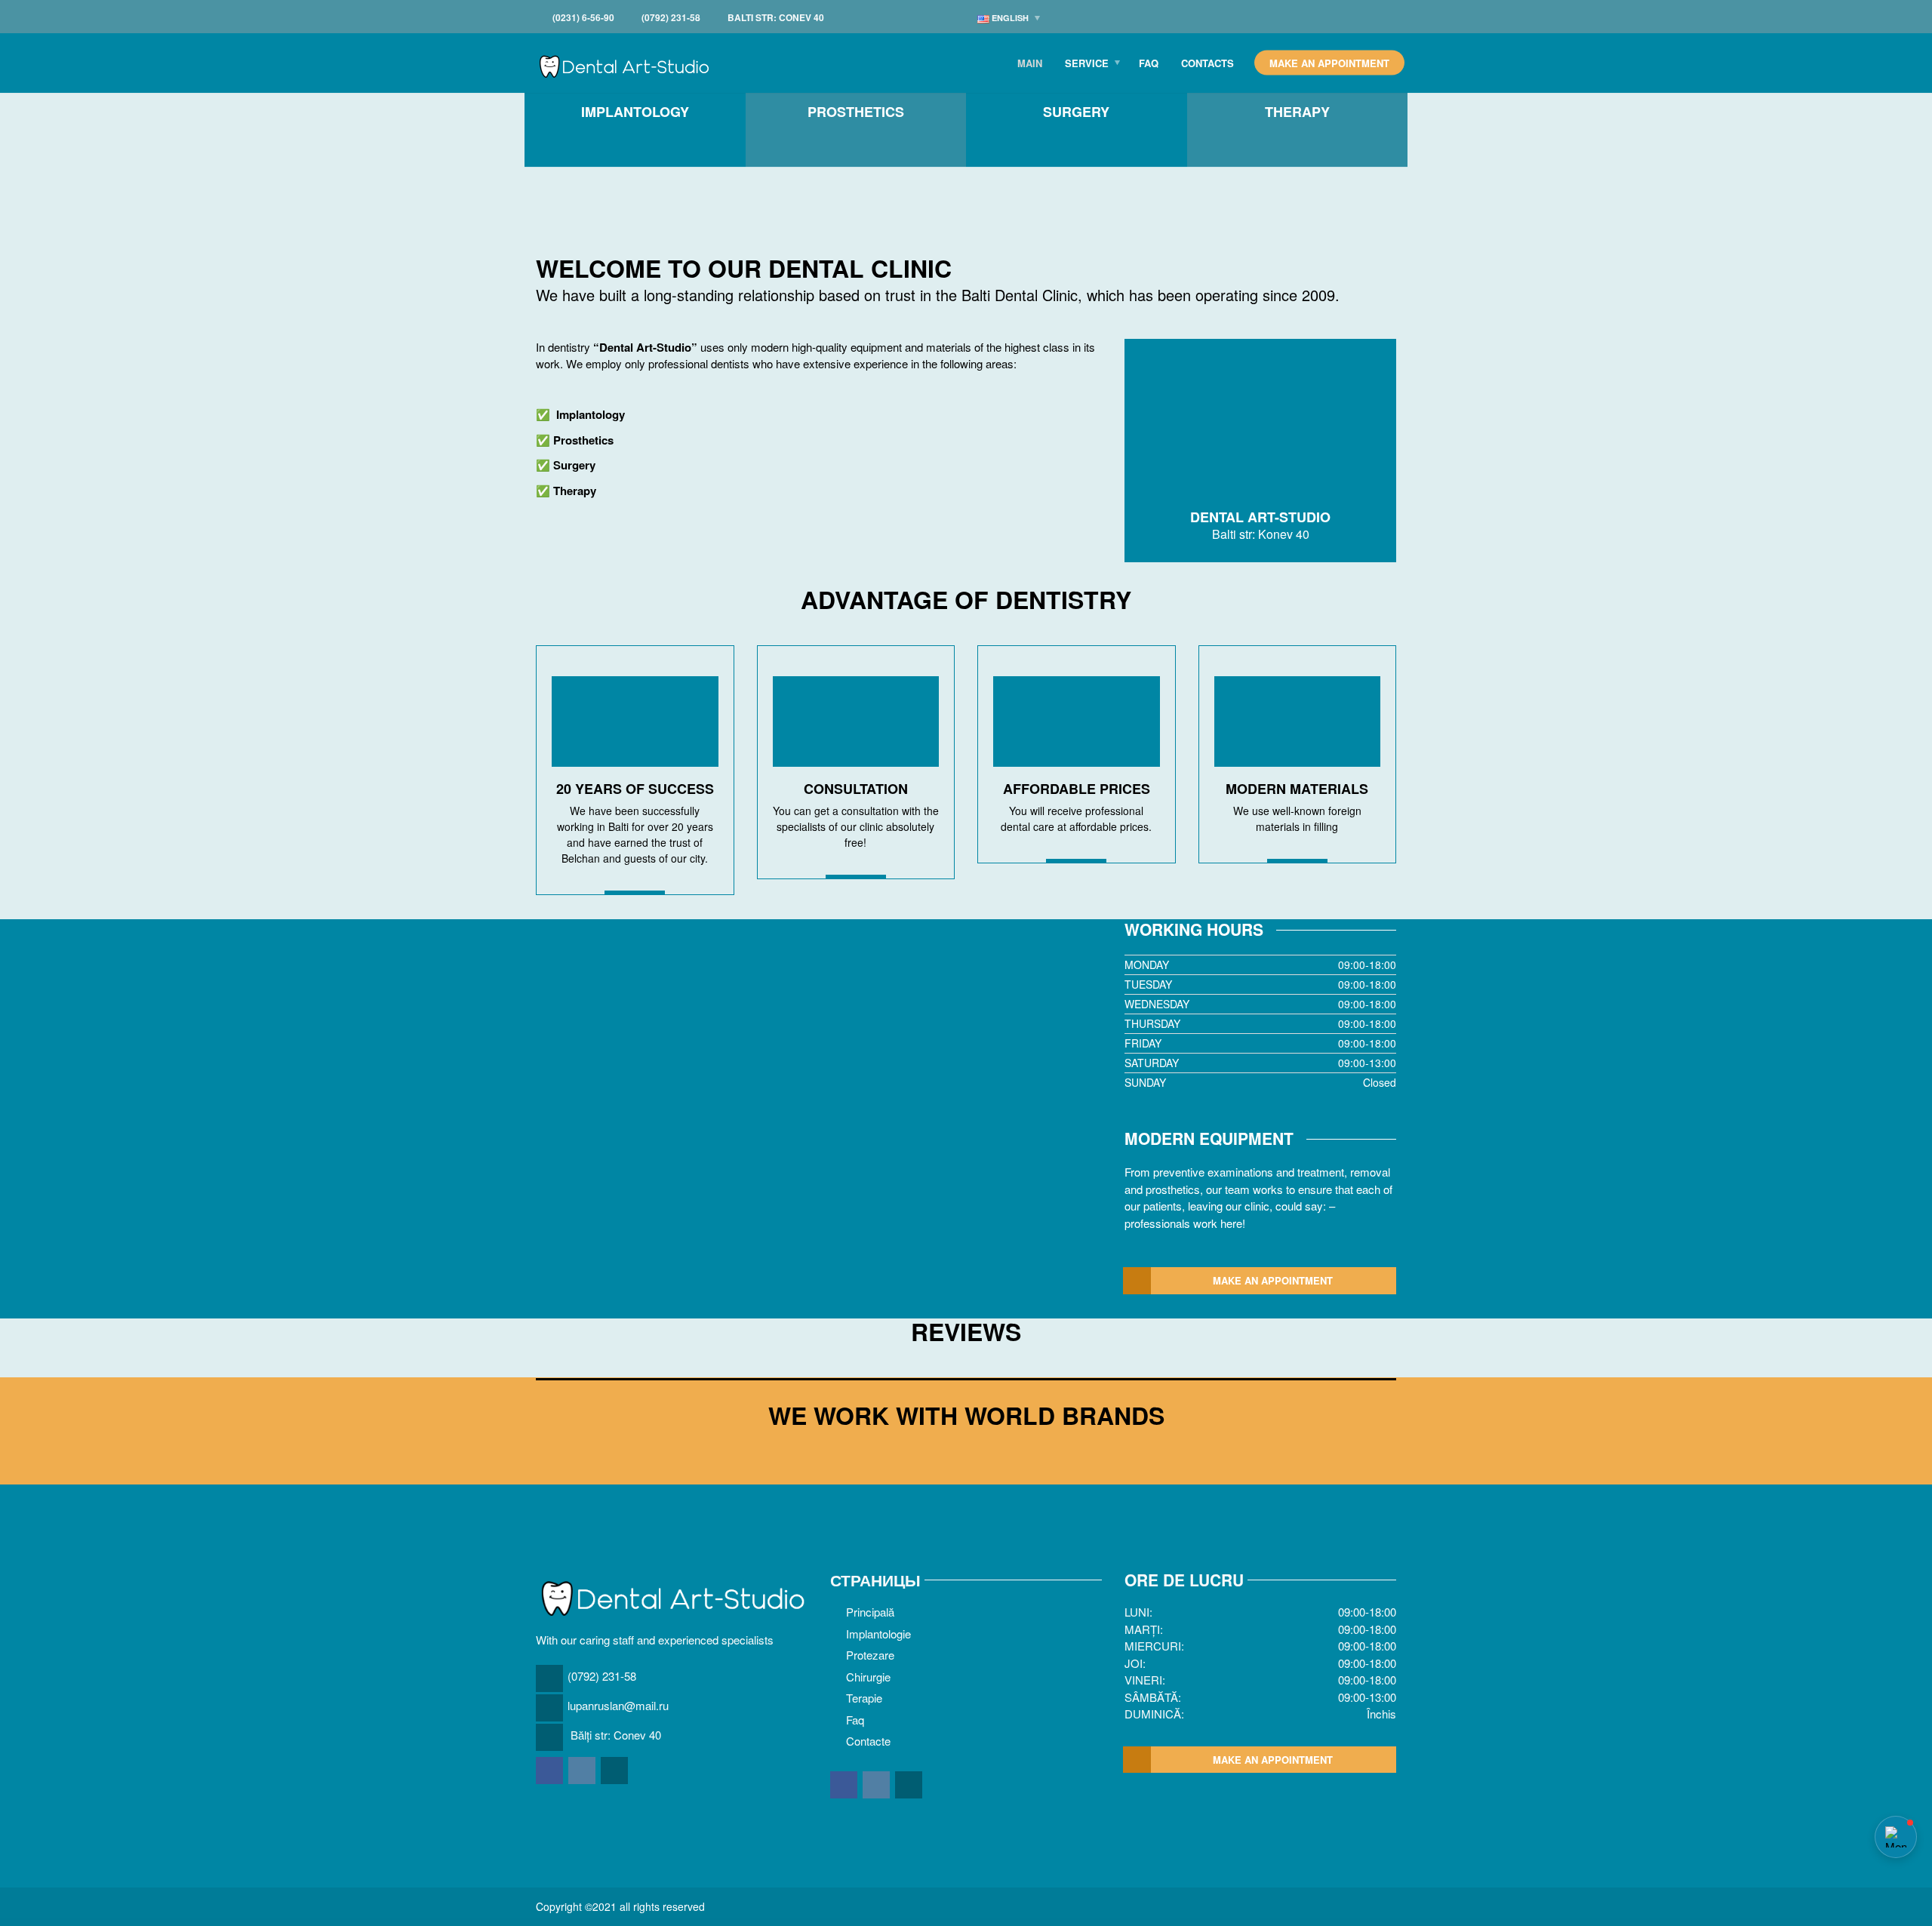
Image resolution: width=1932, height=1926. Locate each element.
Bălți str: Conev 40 (616, 1735)
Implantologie (878, 1634)
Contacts (1207, 63)
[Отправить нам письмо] (615, 1770)
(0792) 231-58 (602, 1676)
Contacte (868, 1741)
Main (1030, 63)
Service (1087, 63)
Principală (870, 1612)
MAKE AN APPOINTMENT (1273, 1280)
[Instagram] (583, 1770)
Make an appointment (1329, 63)
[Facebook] (551, 1770)
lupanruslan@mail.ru (618, 1705)
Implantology (591, 414)
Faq (1149, 63)
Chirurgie (868, 1677)
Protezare (870, 1655)
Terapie (864, 1698)
